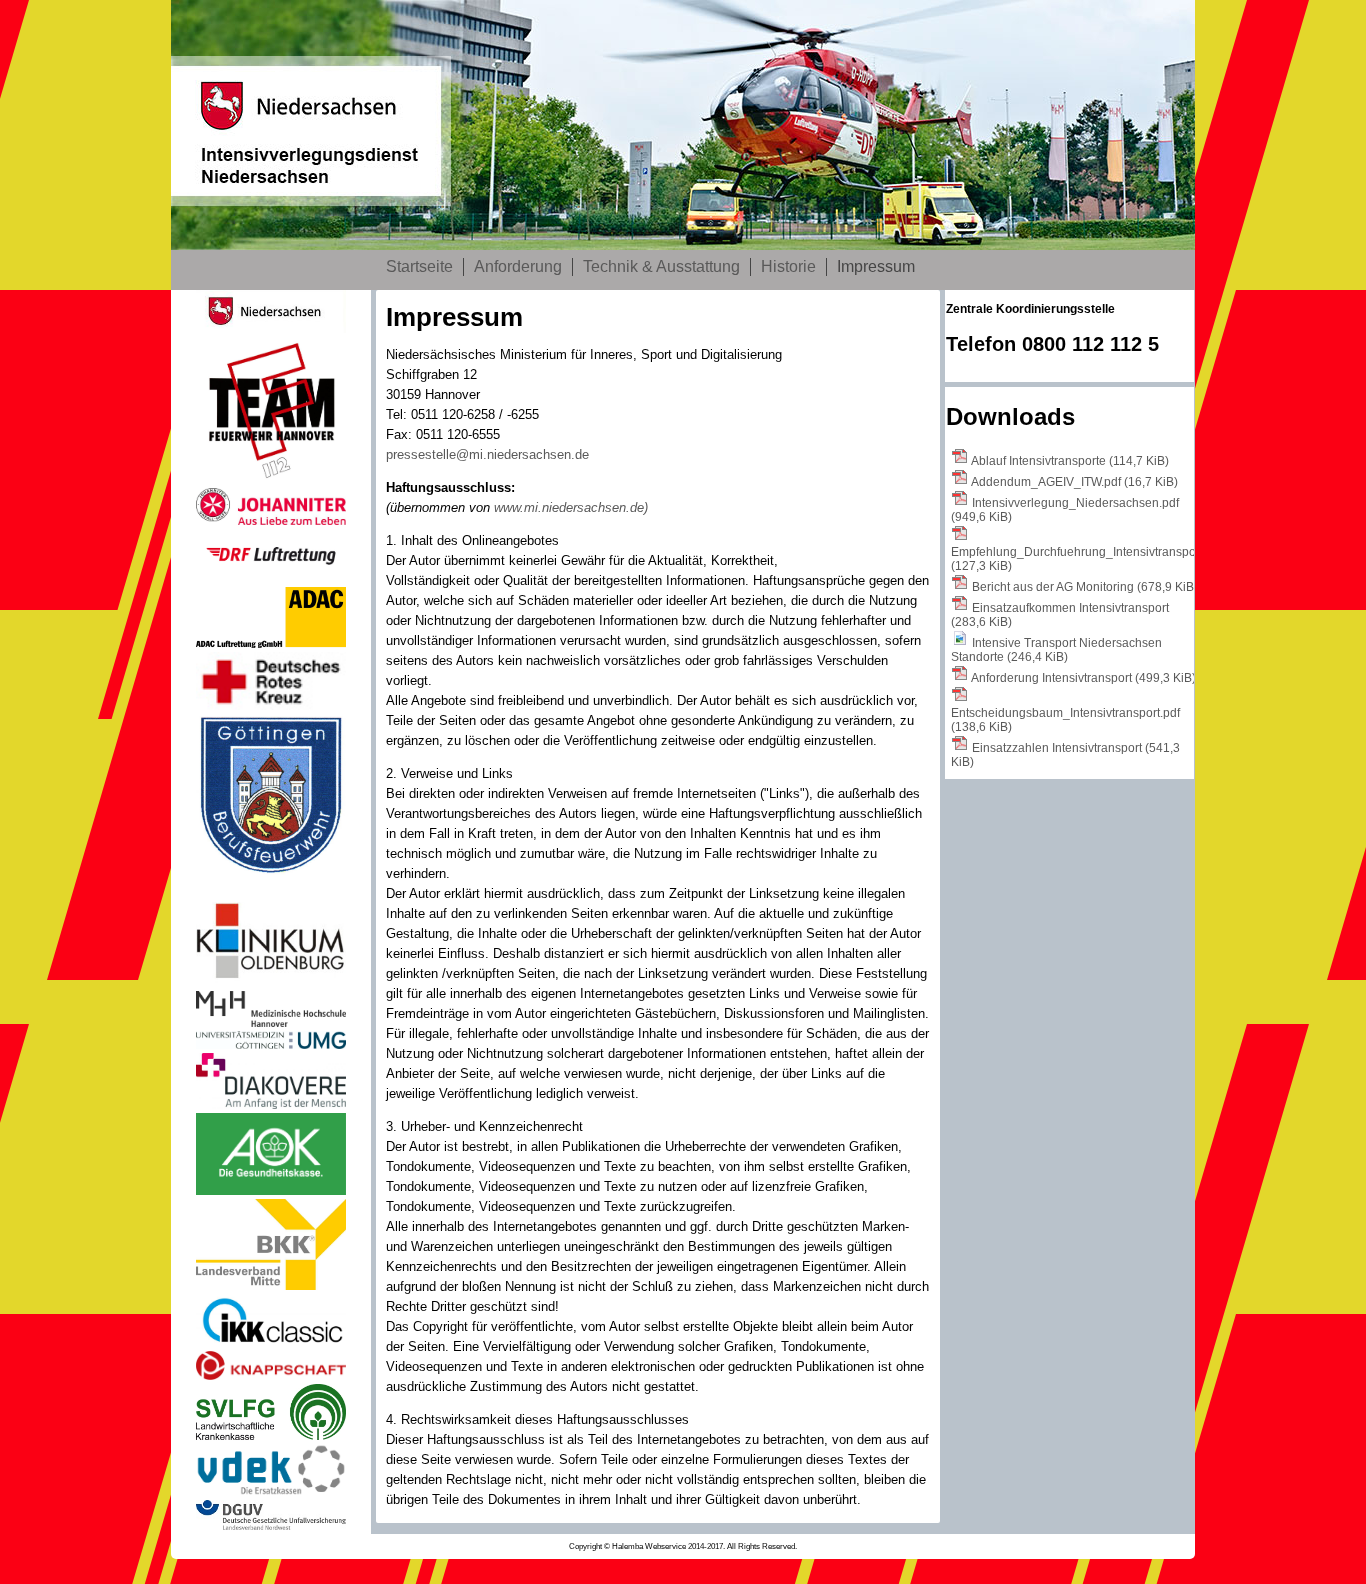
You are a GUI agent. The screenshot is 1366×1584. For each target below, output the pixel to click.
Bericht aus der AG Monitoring (1085, 587)
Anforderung (518, 266)
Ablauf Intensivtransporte (1070, 461)
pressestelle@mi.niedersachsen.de (487, 454)
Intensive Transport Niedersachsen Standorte (1056, 650)
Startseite (419, 266)
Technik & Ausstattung (661, 266)
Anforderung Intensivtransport (1083, 678)
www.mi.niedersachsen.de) (571, 507)
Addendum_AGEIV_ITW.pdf (1074, 482)
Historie (788, 266)
